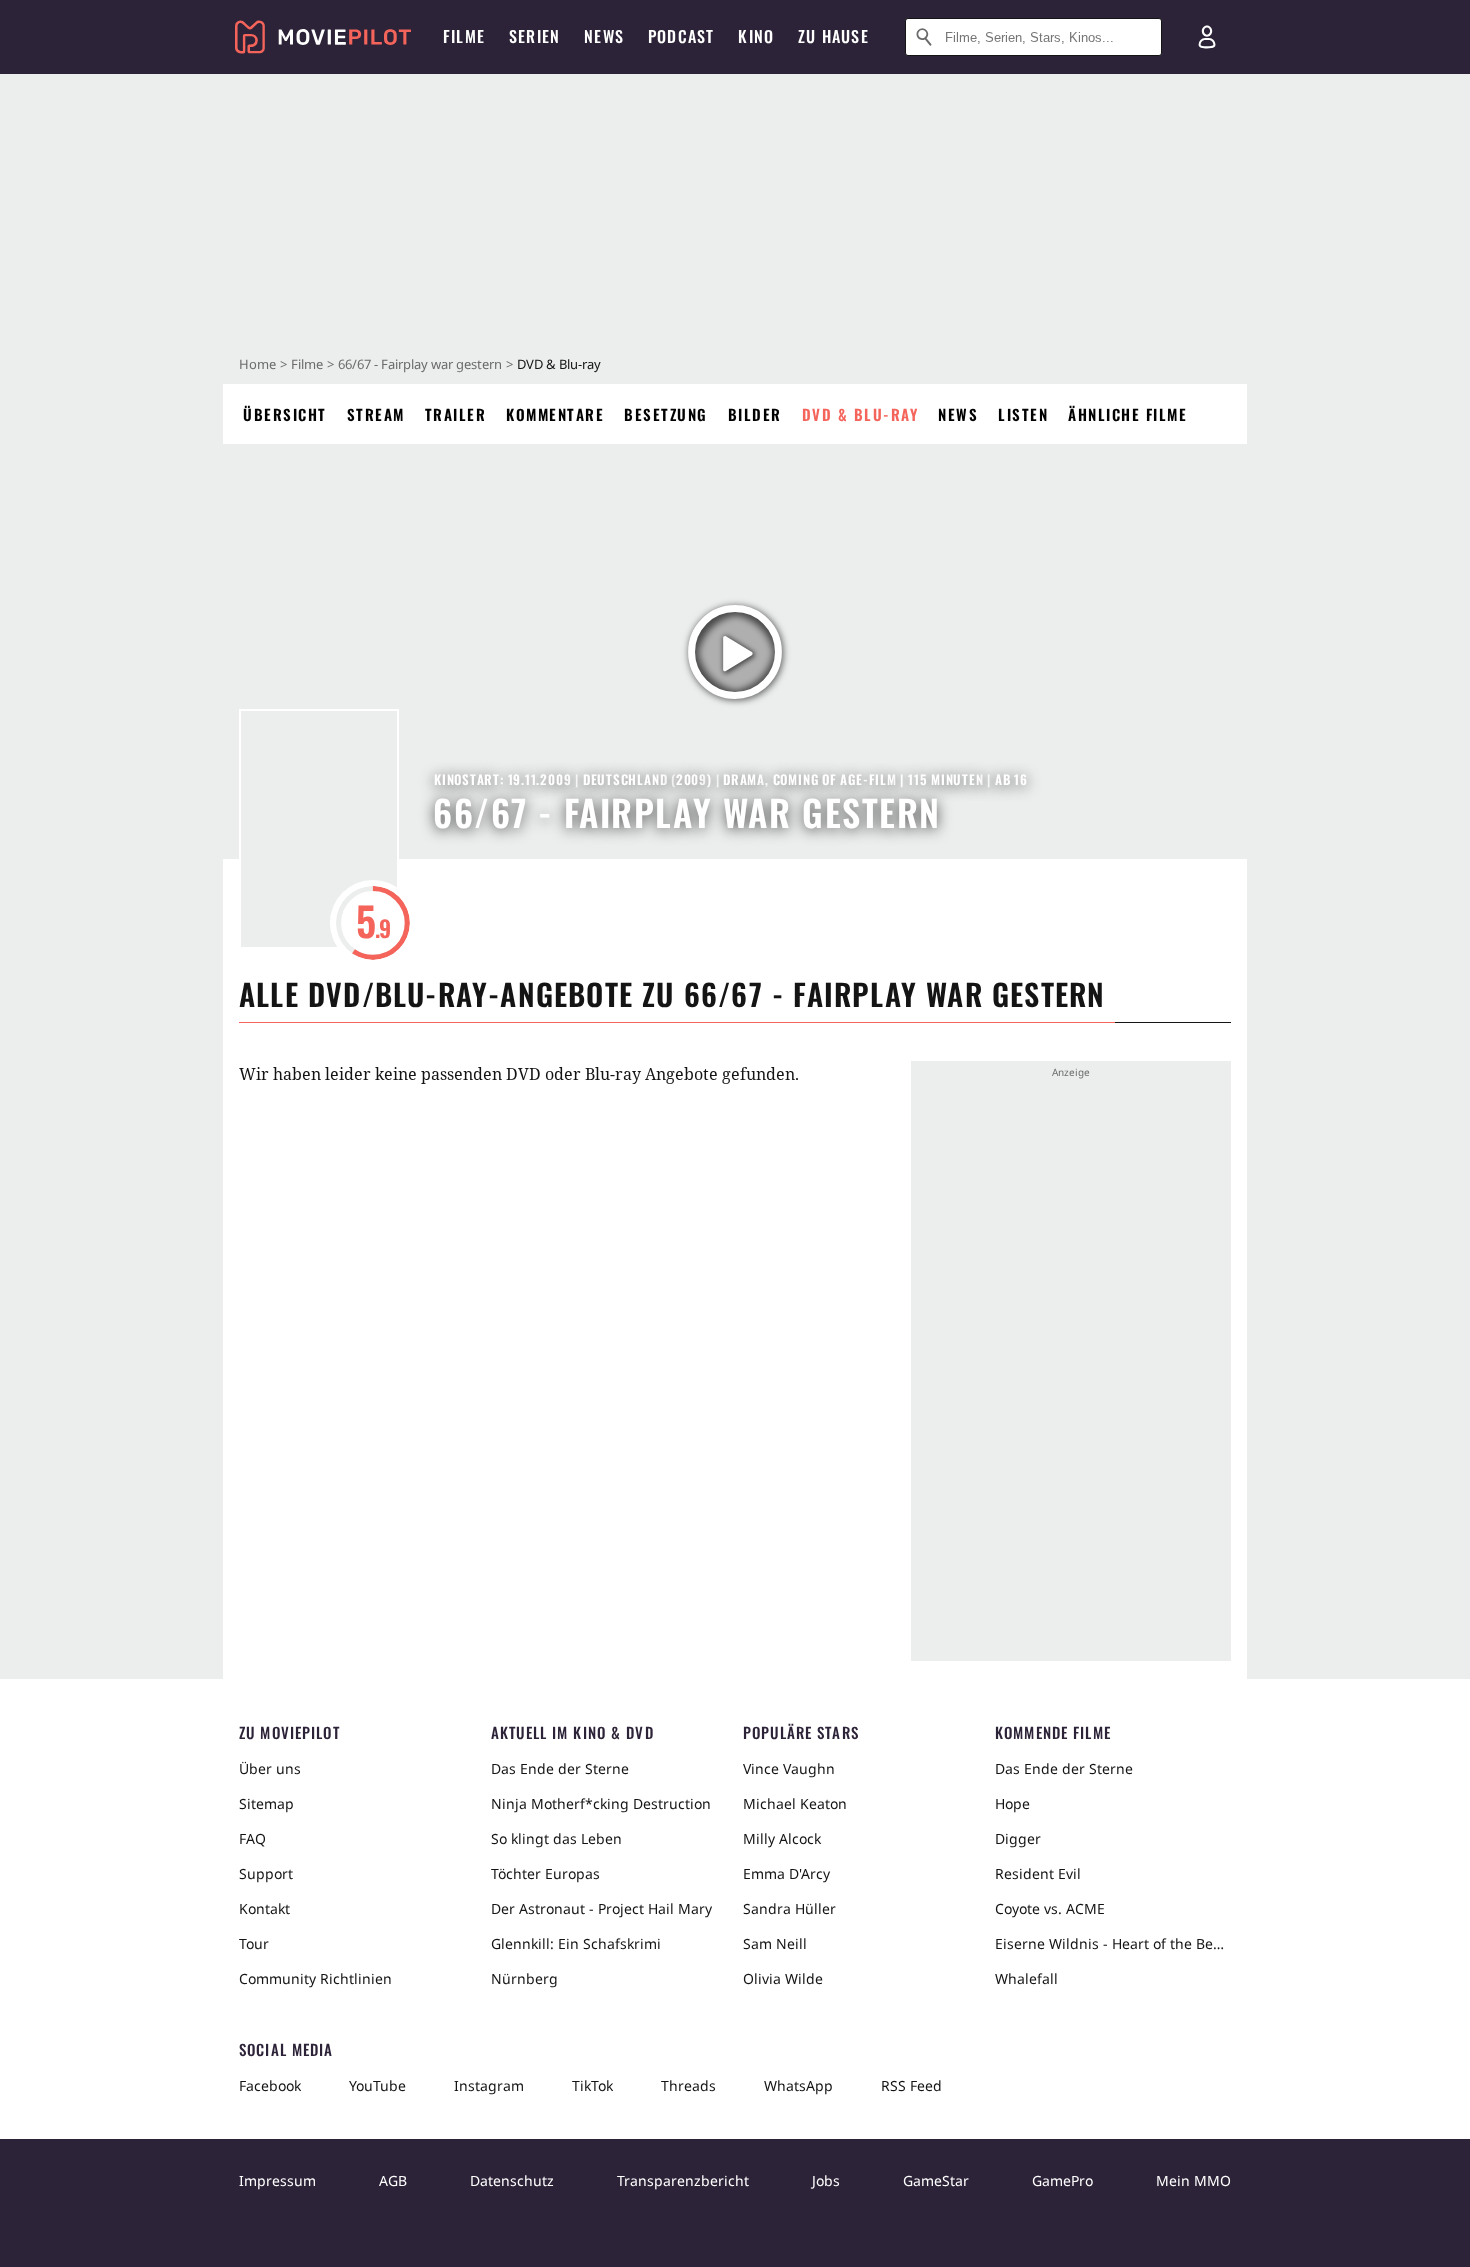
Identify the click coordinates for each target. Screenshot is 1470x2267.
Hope (1012, 1803)
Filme (307, 364)
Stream (376, 414)
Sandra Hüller (789, 1908)
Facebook (270, 2085)
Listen (1023, 414)
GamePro (1062, 2180)
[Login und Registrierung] (1207, 37)
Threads (688, 2085)
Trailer (456, 414)
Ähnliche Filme (1127, 414)
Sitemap (266, 1803)
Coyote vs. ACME (1050, 1908)
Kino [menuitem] (756, 36)
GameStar (936, 2180)
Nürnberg (524, 1978)
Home (257, 364)
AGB (393, 2180)
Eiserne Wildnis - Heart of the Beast (1113, 1943)
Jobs (826, 2180)
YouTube (377, 2085)
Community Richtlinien (315, 1978)
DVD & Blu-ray (860, 414)
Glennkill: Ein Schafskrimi (576, 1943)
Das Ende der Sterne (560, 1768)
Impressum (277, 2180)
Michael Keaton (795, 1803)
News (958, 414)
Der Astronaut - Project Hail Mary (601, 1908)
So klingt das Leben (556, 1838)
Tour (254, 1943)
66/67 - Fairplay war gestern (420, 364)
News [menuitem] (604, 36)
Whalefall (1026, 1978)
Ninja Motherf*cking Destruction (601, 1803)
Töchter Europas (545, 1873)
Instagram (489, 2085)
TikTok (592, 2085)
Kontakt (264, 1908)
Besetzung (666, 414)
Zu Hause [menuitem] (833, 36)
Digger (1018, 1838)
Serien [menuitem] (534, 36)
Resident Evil (1038, 1873)
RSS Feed (911, 2085)
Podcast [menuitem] (681, 36)
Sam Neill (775, 1943)
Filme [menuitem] (464, 36)
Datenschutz (512, 2180)
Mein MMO (1193, 2180)
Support (266, 1873)
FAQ (252, 1838)
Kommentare (555, 414)
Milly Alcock (782, 1838)
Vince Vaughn (789, 1768)
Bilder (755, 414)
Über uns (270, 1768)
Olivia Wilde (783, 1978)
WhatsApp (798, 2085)
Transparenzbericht (683, 2180)
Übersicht (285, 414)
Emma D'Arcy (786, 1873)
